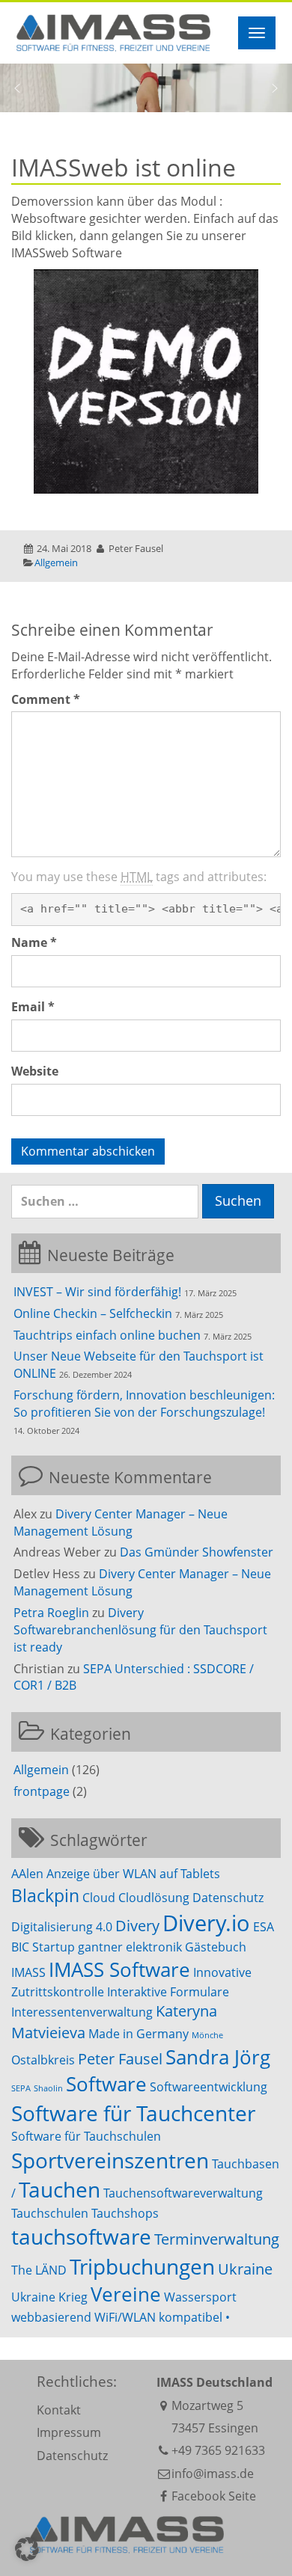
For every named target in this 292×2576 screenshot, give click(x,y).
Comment (46, 699)
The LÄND (39, 2270)
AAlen (27, 1874)
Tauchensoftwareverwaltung (183, 2193)
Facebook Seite (214, 2496)
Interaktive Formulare (168, 1992)
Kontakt (59, 2410)
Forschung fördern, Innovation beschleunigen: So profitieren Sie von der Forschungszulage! (144, 1404)
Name (34, 942)
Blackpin (45, 1895)
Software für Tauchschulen (86, 2136)
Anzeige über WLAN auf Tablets (133, 1874)
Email (33, 1007)
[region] (146, 88)
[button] (17, 88)
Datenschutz (228, 1898)
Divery (137, 1926)
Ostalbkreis (43, 2060)
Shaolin (48, 2088)
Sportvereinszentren (110, 2160)
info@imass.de (213, 2474)
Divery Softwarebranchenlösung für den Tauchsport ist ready (140, 1630)
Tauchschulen (50, 2213)
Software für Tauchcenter (133, 2113)
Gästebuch (216, 1947)
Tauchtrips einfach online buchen (107, 1335)
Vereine (126, 2294)
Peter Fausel (120, 2059)
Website (35, 1071)
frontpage (42, 1791)
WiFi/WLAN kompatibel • (162, 2317)
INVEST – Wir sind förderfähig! (97, 1292)
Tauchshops (125, 2213)
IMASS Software (119, 1970)
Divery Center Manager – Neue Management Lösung (121, 1522)
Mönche (207, 2035)
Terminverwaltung (217, 2239)
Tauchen (60, 2189)
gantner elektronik (130, 1947)
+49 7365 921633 (218, 2450)
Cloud (99, 1898)
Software (106, 2084)
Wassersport (200, 2297)
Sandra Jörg (218, 2057)
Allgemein (56, 562)
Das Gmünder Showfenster (197, 1552)
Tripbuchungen (142, 2266)
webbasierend (51, 2317)
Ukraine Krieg (49, 2297)
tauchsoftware (81, 2236)
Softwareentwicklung (209, 2087)
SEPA (21, 2088)
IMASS (28, 1972)
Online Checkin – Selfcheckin (93, 1313)
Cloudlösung (154, 1898)
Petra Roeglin (51, 1613)
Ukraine (245, 2269)
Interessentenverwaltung (82, 2012)
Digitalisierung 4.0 (62, 1927)
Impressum (69, 2432)
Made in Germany (139, 2034)
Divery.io (206, 1923)
